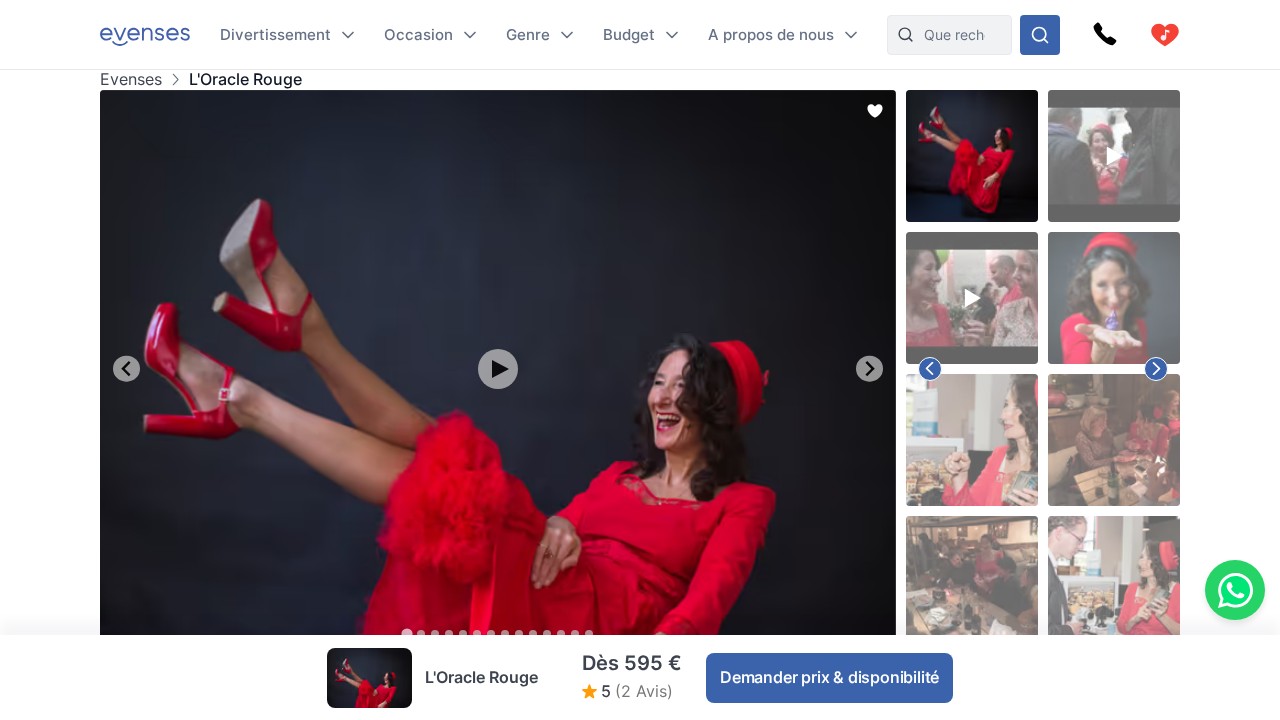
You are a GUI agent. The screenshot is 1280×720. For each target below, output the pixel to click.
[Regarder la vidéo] (498, 369)
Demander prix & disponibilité (829, 677)
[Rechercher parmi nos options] (1040, 35)
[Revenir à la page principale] (145, 34)
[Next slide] (869, 368)
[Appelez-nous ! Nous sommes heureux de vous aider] (1105, 35)
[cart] (1165, 35)
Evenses (131, 79)
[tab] (406, 633)
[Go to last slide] (126, 368)
